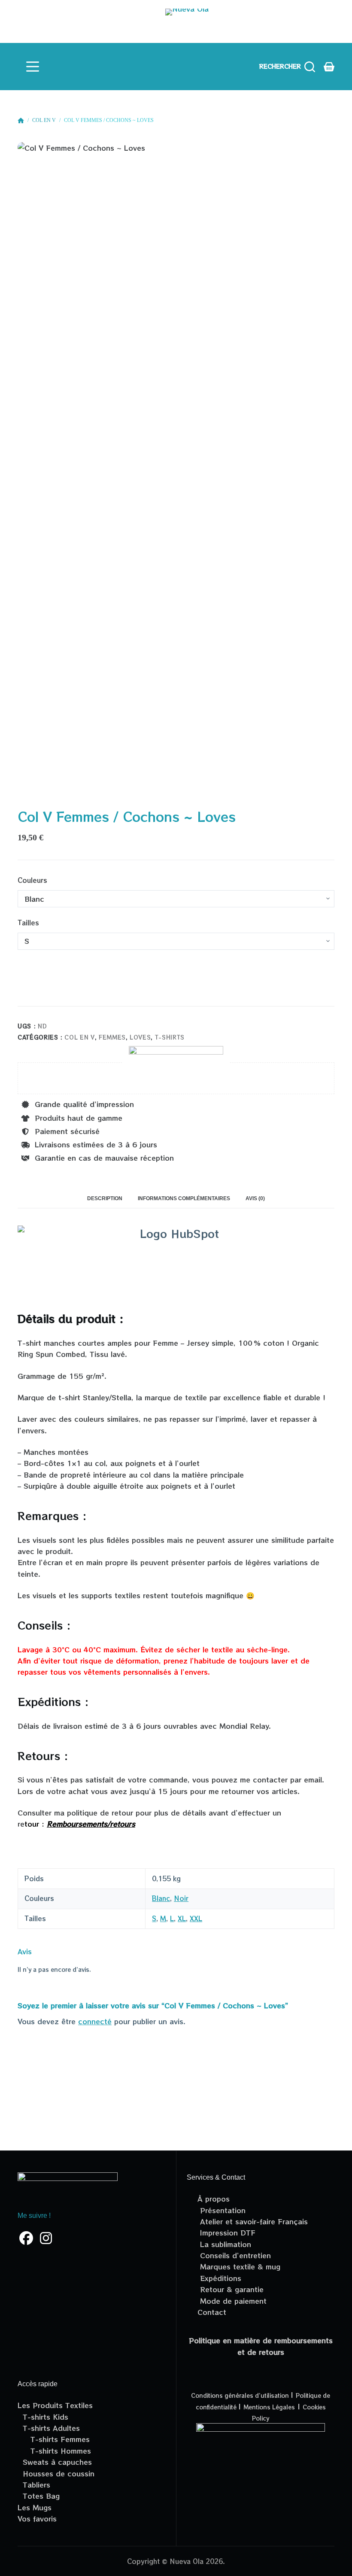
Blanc (161, 1898)
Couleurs (32, 880)
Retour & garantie (231, 2289)
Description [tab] (105, 1198)
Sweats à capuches (55, 2462)
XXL (196, 1918)
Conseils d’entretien (234, 2255)
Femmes (112, 1037)
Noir (181, 1898)
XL (182, 1918)
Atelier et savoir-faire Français (253, 2221)
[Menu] (33, 67)
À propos (214, 2199)
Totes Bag (39, 2496)
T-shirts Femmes (54, 2439)
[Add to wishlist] (26, 996)
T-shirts (170, 1037)
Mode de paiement (232, 2301)
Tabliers (34, 2485)
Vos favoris (37, 2518)
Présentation (222, 2210)
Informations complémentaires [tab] (184, 1198)
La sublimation (224, 2244)
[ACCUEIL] (21, 121)
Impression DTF (226, 2232)
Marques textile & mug (239, 2266)
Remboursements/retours (91, 1824)
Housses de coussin (56, 2473)
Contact (212, 2312)
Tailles (28, 923)
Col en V (79, 1037)
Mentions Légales (269, 2407)
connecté (95, 2021)
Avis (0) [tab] (255, 1198)
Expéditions (219, 2278)
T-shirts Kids (43, 2417)
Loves (140, 1037)
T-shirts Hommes (54, 2451)
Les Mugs (35, 2507)
